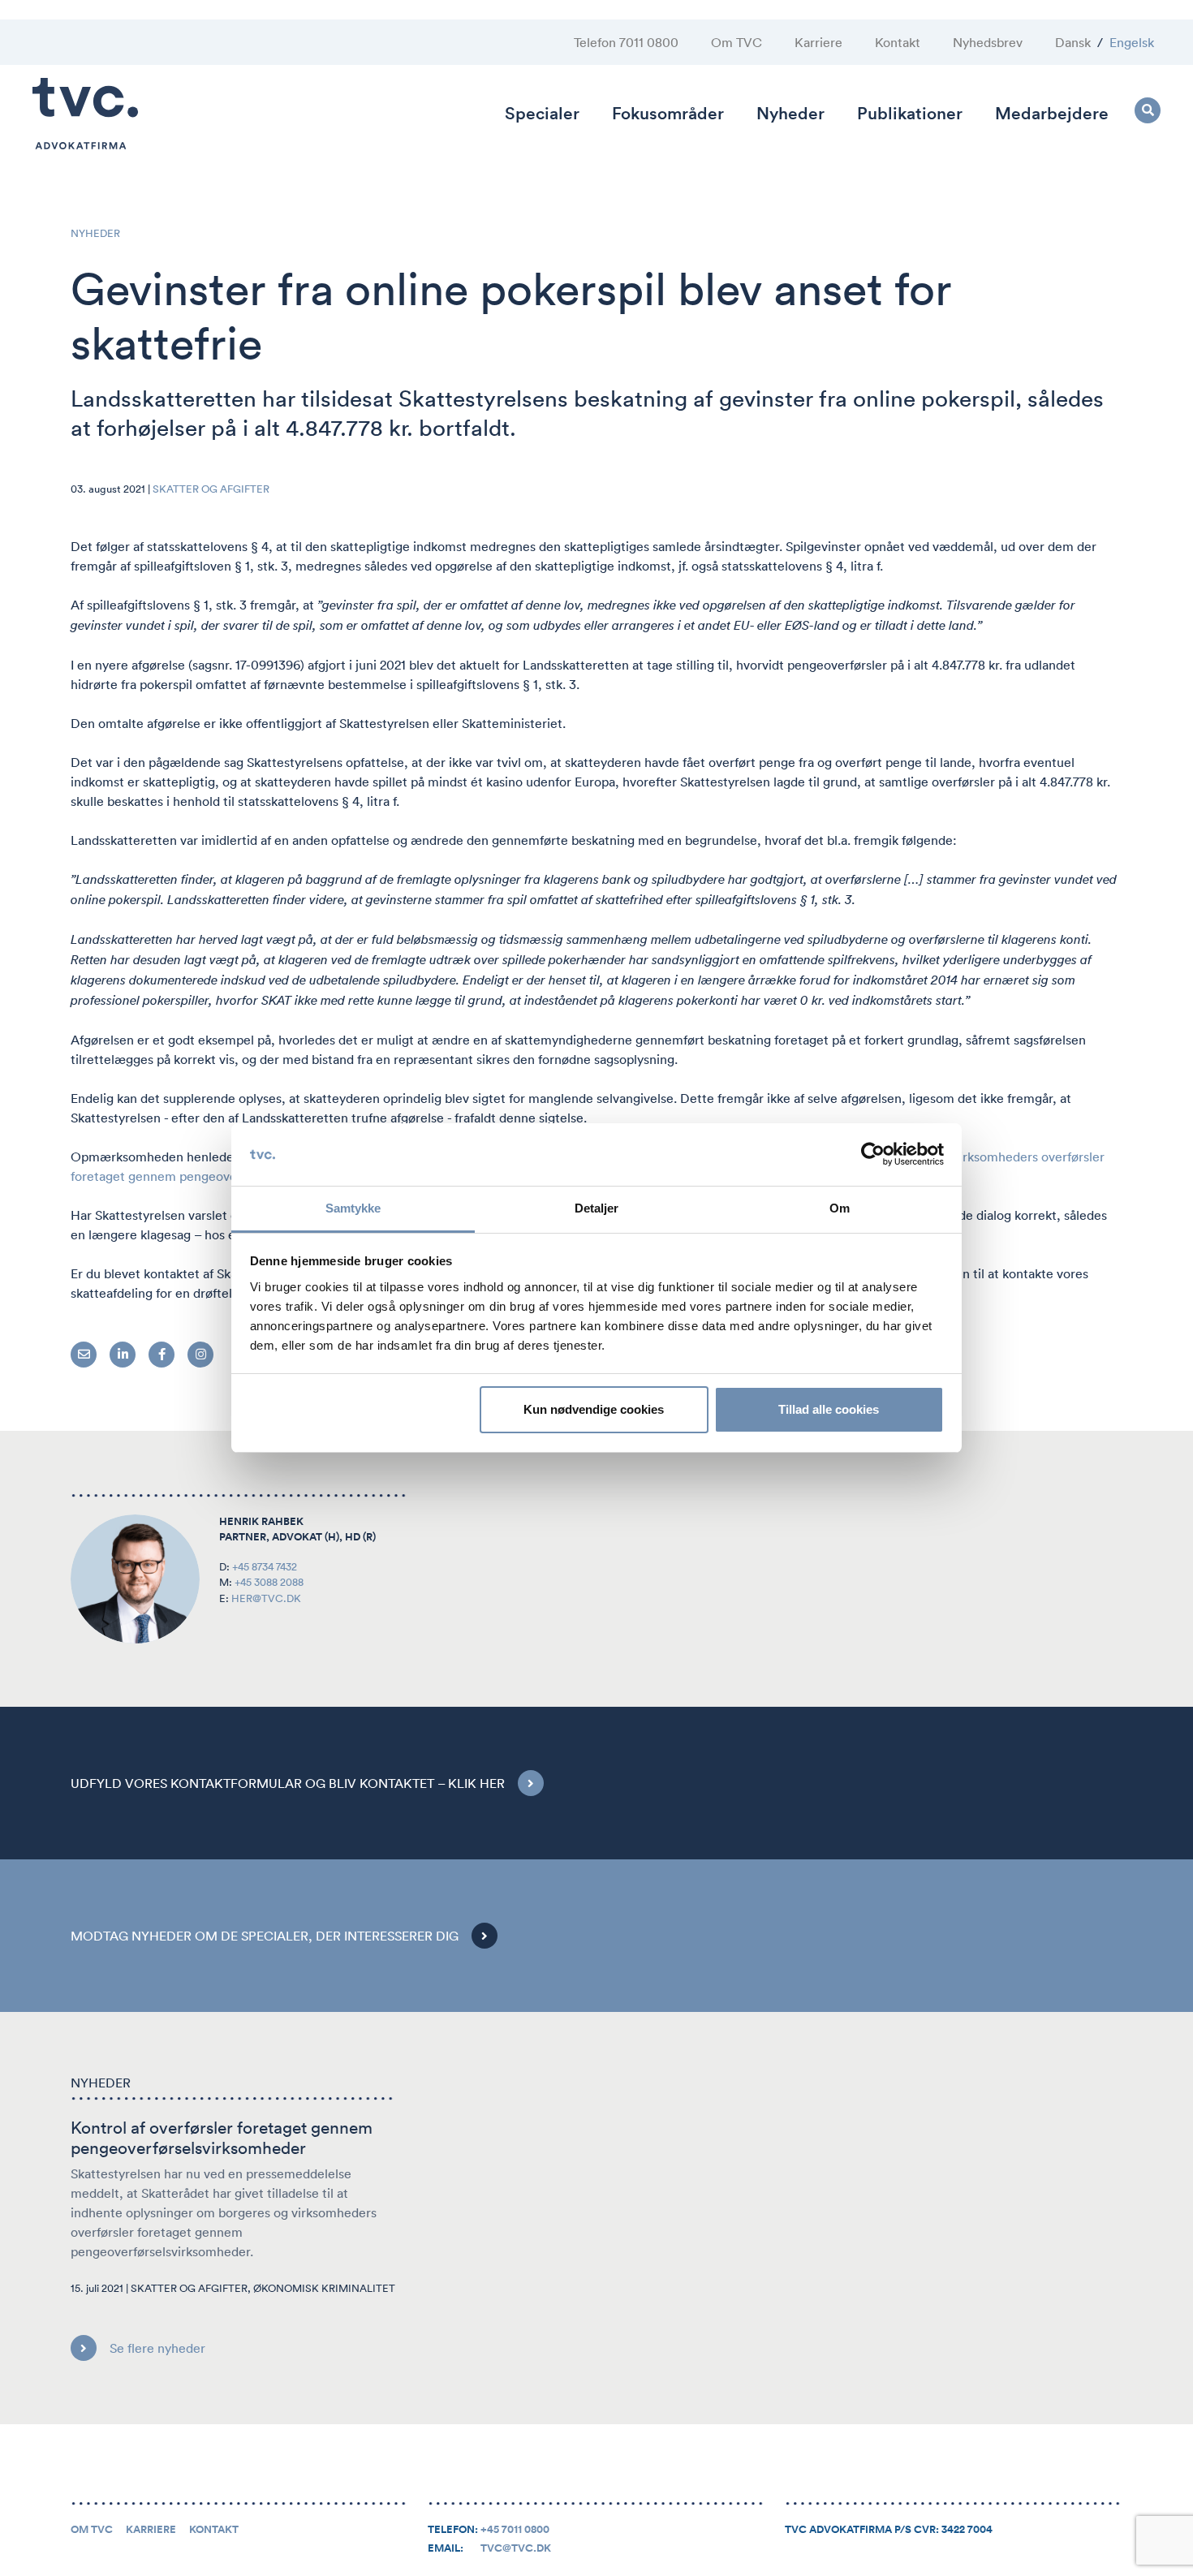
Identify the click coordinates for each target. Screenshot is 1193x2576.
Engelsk (1132, 42)
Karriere (818, 42)
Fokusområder (668, 113)
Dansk (1073, 42)
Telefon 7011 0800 (626, 42)
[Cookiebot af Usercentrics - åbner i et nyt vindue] (873, 1155)
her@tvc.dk (266, 1598)
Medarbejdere (1052, 113)
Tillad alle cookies (829, 1409)
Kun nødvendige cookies (594, 1409)
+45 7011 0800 (515, 2530)
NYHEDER (95, 233)
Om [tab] (840, 1208)
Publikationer (910, 113)
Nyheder (790, 113)
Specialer (542, 113)
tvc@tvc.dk (516, 2548)
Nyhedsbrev (988, 42)
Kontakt (898, 42)
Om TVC (736, 42)
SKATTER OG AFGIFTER (211, 489)
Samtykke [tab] (353, 1208)
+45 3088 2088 (269, 1582)
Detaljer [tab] (597, 1208)
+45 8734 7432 (265, 1567)
